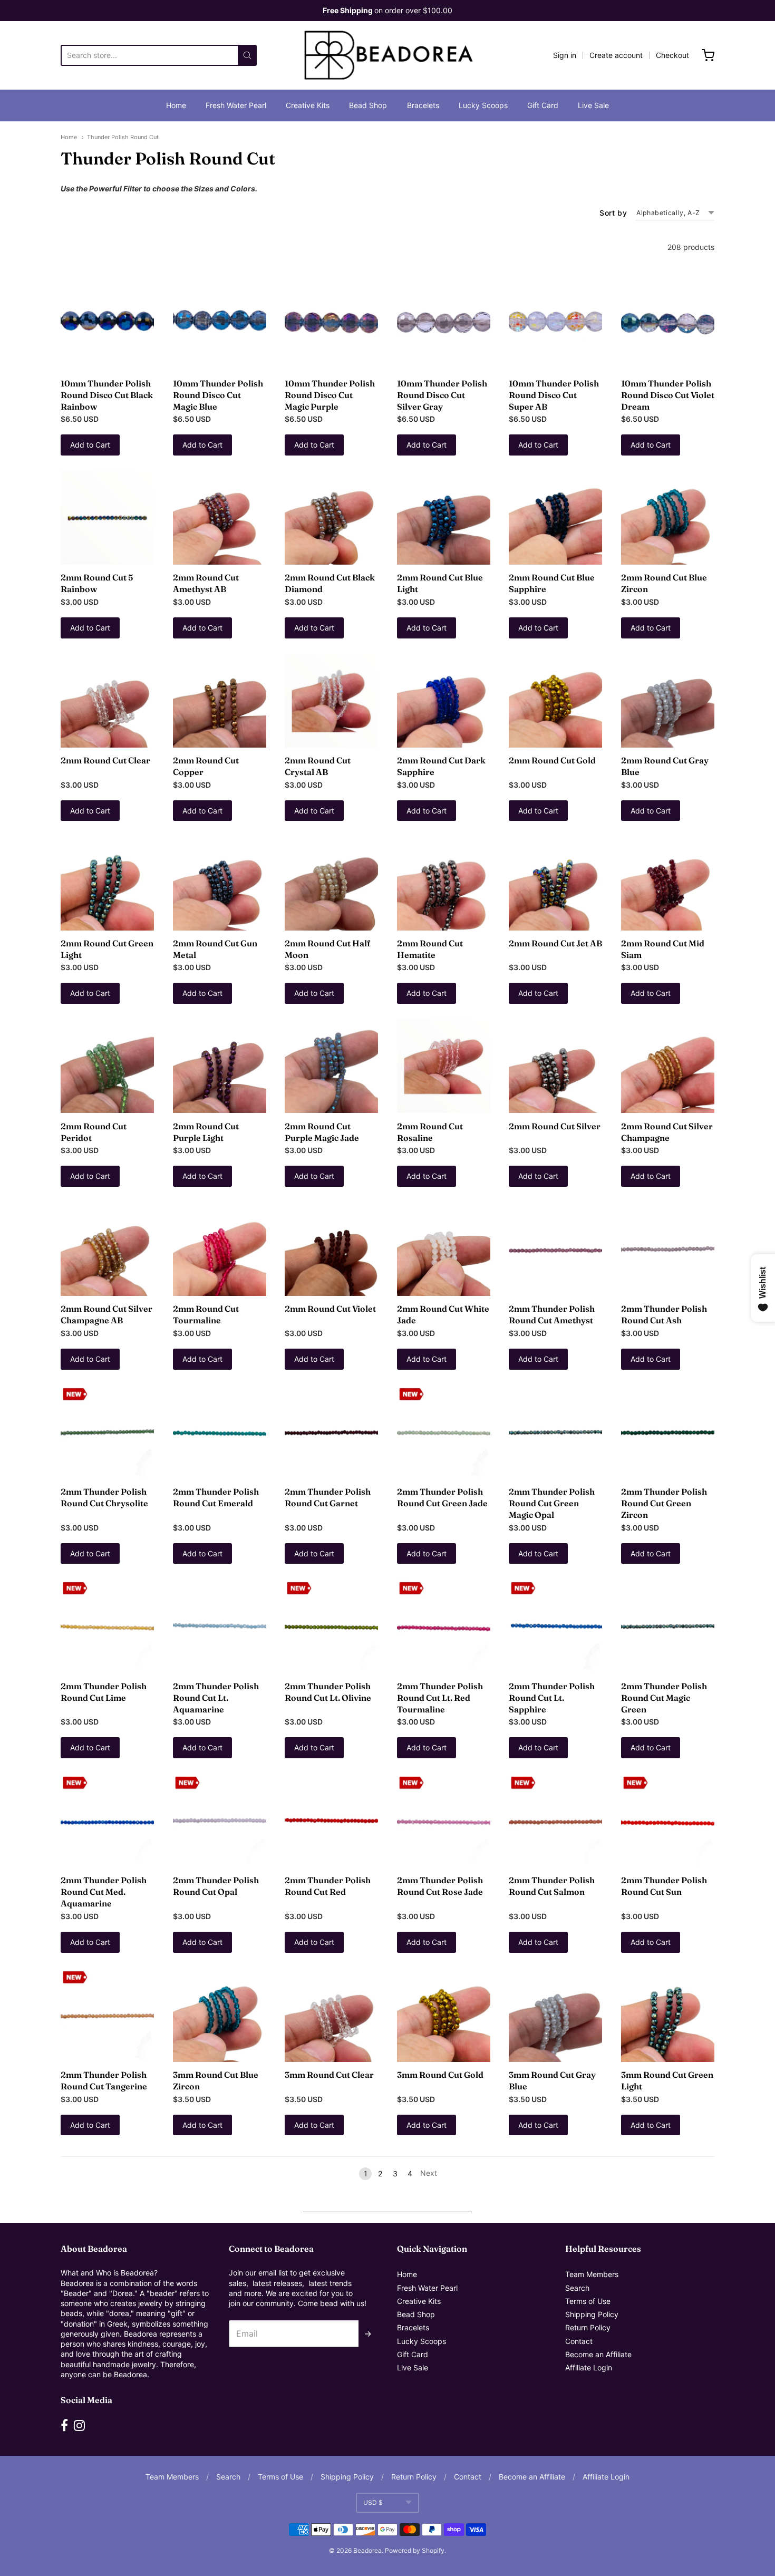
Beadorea (367, 2550)
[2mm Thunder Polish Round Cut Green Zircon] (668, 1432)
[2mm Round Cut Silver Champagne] (668, 1066)
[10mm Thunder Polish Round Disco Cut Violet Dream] (668, 323)
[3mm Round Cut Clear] (331, 2015)
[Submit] (247, 55)
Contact (579, 2341)
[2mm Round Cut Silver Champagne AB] (107, 1249)
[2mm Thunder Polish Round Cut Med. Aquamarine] (107, 1821)
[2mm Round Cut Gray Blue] (668, 701)
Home (176, 105)
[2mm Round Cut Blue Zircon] (668, 518)
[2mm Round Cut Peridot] (107, 1066)
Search (577, 2288)
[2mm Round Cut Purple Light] (220, 1066)
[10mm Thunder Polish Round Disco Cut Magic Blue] (220, 323)
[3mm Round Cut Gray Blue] (555, 2015)
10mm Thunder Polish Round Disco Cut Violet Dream (668, 395)
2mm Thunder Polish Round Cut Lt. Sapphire (552, 1698)
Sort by (613, 213)
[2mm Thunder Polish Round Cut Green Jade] (444, 1432)
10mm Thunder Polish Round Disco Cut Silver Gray (442, 395)
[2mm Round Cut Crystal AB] (331, 701)
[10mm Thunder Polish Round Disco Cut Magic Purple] (331, 323)
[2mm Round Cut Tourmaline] (220, 1249)
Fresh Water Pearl (236, 105)
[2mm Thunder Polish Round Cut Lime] (107, 1626)
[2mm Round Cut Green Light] (107, 883)
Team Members (592, 2274)
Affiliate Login (589, 2367)
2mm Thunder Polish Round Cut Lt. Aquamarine (216, 1698)
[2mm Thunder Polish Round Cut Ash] (668, 1249)
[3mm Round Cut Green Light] (668, 2015)
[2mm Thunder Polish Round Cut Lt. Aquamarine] (220, 1626)
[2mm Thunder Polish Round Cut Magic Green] (668, 1626)
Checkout (672, 55)
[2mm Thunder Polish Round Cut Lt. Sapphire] (555, 1626)
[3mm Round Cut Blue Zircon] (220, 2015)
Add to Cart (90, 445)
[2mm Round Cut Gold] (555, 701)
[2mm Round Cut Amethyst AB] (220, 518)
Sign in (565, 55)
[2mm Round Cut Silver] (555, 1066)
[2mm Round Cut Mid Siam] (668, 883)
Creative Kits (308, 105)
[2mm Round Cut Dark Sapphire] (444, 701)
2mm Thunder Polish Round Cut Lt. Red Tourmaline (440, 1698)
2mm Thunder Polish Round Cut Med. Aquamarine (104, 1892)
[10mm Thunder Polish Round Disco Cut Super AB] (555, 323)
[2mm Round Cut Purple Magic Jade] (331, 1066)
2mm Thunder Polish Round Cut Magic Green (664, 1698)
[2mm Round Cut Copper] (220, 701)
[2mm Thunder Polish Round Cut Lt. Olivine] (331, 1626)
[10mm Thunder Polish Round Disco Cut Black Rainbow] (107, 323)
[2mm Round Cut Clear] (107, 701)
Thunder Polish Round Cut (123, 137)
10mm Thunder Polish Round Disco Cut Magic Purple (330, 395)
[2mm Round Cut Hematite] (444, 883)
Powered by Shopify (415, 2550)
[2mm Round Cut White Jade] (444, 1249)
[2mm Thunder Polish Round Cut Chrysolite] (107, 1432)
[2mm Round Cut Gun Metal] (220, 883)
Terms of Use (588, 2301)
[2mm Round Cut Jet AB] (555, 883)
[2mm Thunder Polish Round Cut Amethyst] (555, 1249)
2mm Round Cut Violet (330, 1309)
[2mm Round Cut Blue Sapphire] (555, 518)
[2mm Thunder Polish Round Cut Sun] (668, 1821)
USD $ (373, 2502)
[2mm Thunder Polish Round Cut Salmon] (555, 1821)
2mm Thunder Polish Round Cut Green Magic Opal (552, 1503)
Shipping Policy (592, 2314)
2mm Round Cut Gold (552, 760)
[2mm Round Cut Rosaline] (444, 1066)
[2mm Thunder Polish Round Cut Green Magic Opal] (555, 1432)
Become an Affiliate (598, 2354)
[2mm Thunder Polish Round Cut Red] (331, 1821)
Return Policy (588, 2327)
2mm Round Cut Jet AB (555, 943)
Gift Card (543, 105)
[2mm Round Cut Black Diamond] (331, 518)
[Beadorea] (388, 55)
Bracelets (423, 105)
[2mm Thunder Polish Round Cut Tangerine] (107, 2015)
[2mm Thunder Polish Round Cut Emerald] (220, 1432)
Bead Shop (368, 105)
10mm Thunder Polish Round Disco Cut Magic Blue (218, 395)
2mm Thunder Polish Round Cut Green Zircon (664, 1503)
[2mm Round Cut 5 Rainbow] (107, 518)
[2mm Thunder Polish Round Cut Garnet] (331, 1432)
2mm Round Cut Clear (105, 760)
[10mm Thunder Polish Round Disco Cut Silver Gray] (444, 323)
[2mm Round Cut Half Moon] (331, 883)
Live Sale (593, 105)
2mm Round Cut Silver (555, 1126)
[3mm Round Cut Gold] (444, 2015)
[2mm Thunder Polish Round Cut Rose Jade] (444, 1821)
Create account (616, 55)
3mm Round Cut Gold (440, 2075)
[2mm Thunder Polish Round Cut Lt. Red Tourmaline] (444, 1626)
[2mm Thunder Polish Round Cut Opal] (220, 1821)
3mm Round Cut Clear (329, 2075)
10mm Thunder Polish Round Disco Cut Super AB (554, 395)
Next (429, 2173)
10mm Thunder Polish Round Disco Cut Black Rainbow (107, 395)
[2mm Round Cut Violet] (331, 1249)
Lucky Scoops (483, 105)
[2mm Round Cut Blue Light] (444, 518)
